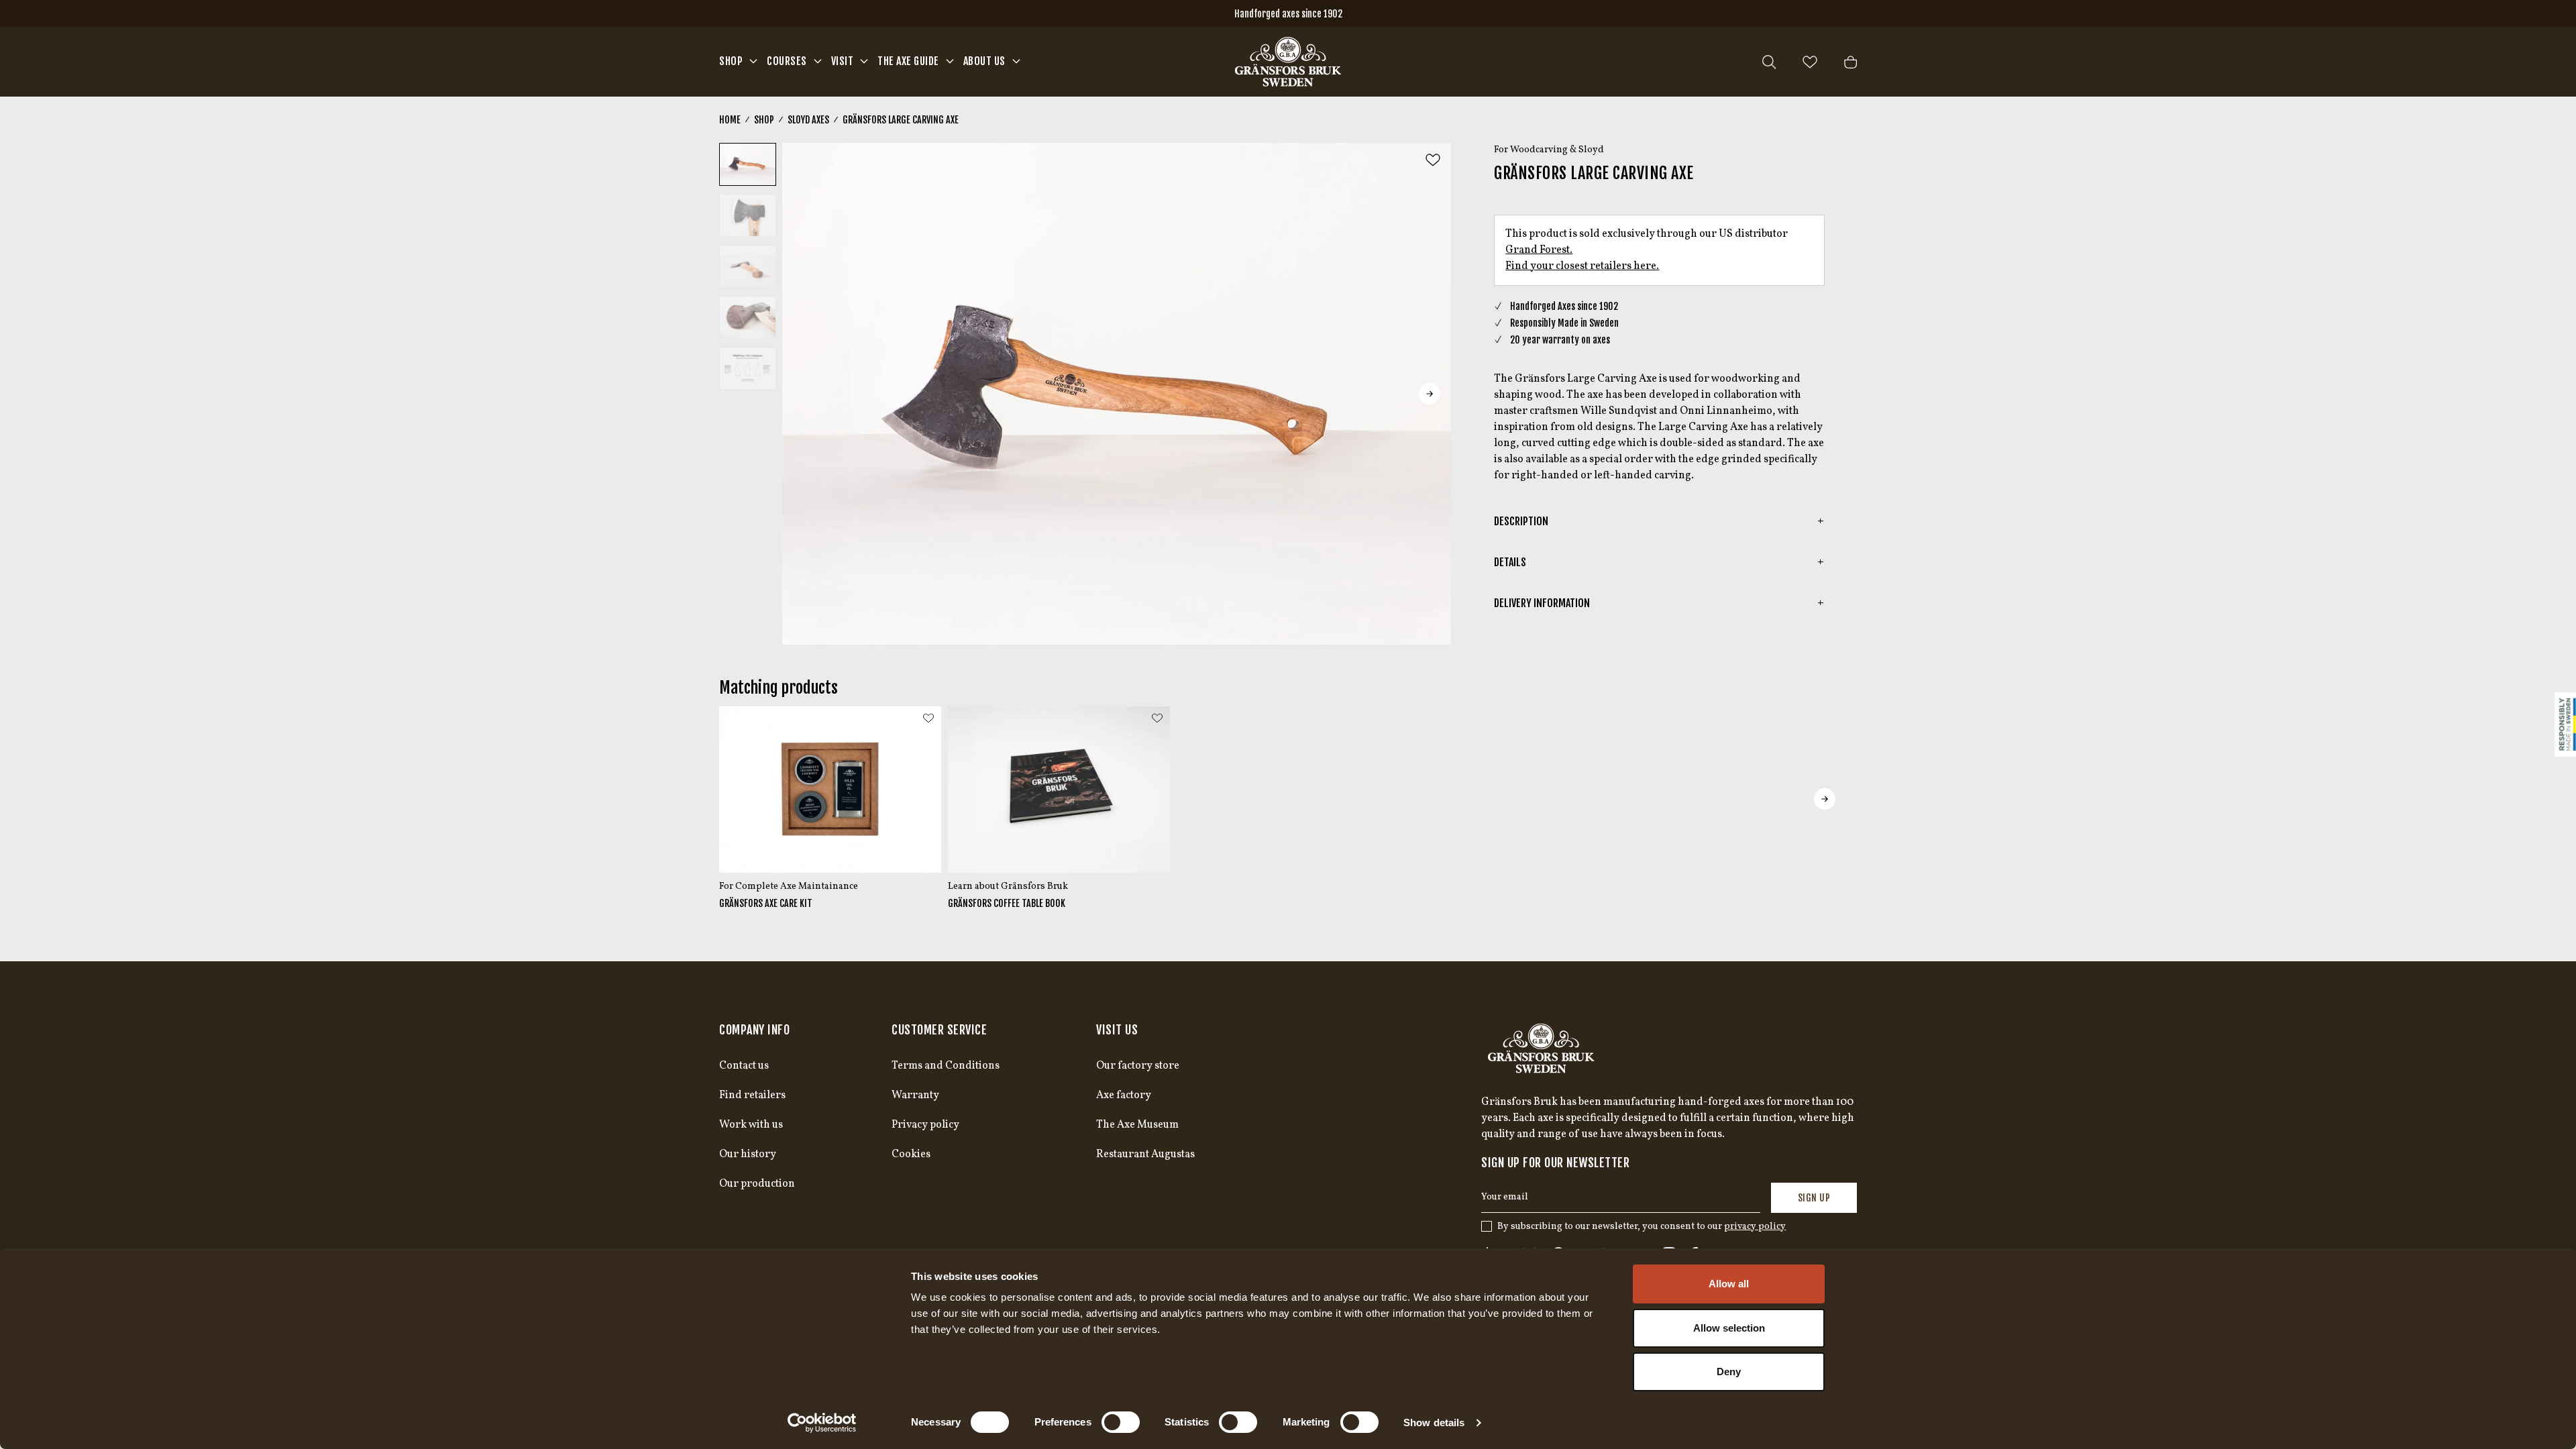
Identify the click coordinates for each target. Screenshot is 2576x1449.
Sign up (1814, 1198)
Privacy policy (925, 1125)
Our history (748, 1155)
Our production (757, 1184)
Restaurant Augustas (1145, 1155)
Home (730, 120)
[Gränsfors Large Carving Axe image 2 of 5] (748, 215)
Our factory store (1138, 1066)
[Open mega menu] (753, 61)
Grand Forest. (1539, 250)
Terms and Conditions (946, 1066)
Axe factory (1124, 1095)
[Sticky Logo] (2565, 724)
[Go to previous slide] (804, 394)
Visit (843, 61)
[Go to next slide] (1430, 394)
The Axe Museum (1137, 1125)
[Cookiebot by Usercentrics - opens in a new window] (822, 1423)
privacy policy (1755, 1227)
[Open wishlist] (1810, 62)
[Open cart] (1850, 62)
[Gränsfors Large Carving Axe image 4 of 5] (748, 317)
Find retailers (752, 1095)
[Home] (1288, 62)
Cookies (911, 1155)
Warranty (915, 1095)
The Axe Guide (908, 61)
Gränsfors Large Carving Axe (901, 120)
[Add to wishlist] (1433, 160)
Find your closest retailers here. (1582, 266)
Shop (731, 61)
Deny (1729, 1372)
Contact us (744, 1066)
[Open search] (1769, 62)
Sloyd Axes (808, 120)
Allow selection (1729, 1328)
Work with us (751, 1125)
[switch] (1121, 1422)
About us (984, 61)
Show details (1434, 1423)
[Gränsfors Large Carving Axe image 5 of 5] (748, 368)
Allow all (1729, 1284)
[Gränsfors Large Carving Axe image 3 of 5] (748, 266)
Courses (787, 61)
